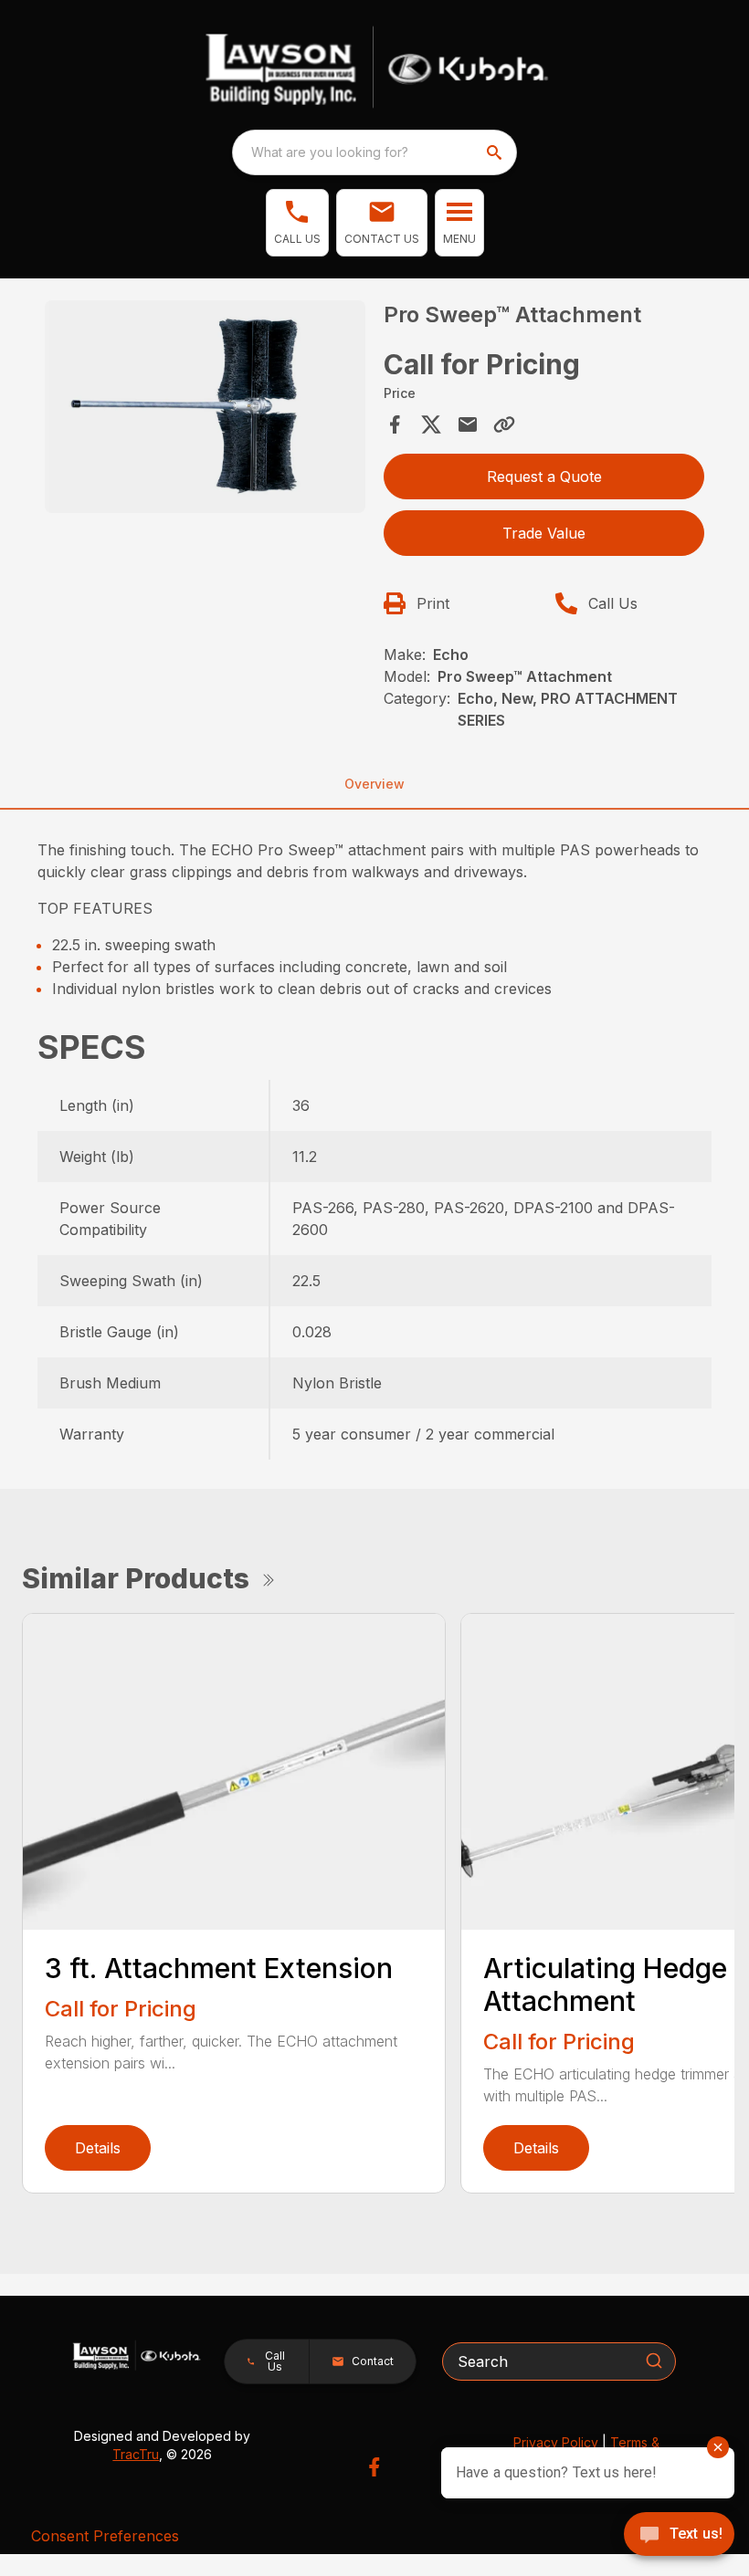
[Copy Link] (504, 424)
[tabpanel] (205, 409)
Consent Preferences (105, 2536)
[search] (496, 152)
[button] (297, 223)
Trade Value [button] (544, 533)
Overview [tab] (374, 784)
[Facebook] (374, 2467)
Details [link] (98, 2148)
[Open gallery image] (205, 407)
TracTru (136, 2454)
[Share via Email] (468, 424)
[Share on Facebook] (395, 424)
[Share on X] (431, 424)
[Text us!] (679, 2536)
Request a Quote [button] (544, 476)
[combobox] (374, 152)
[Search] (654, 2361)
